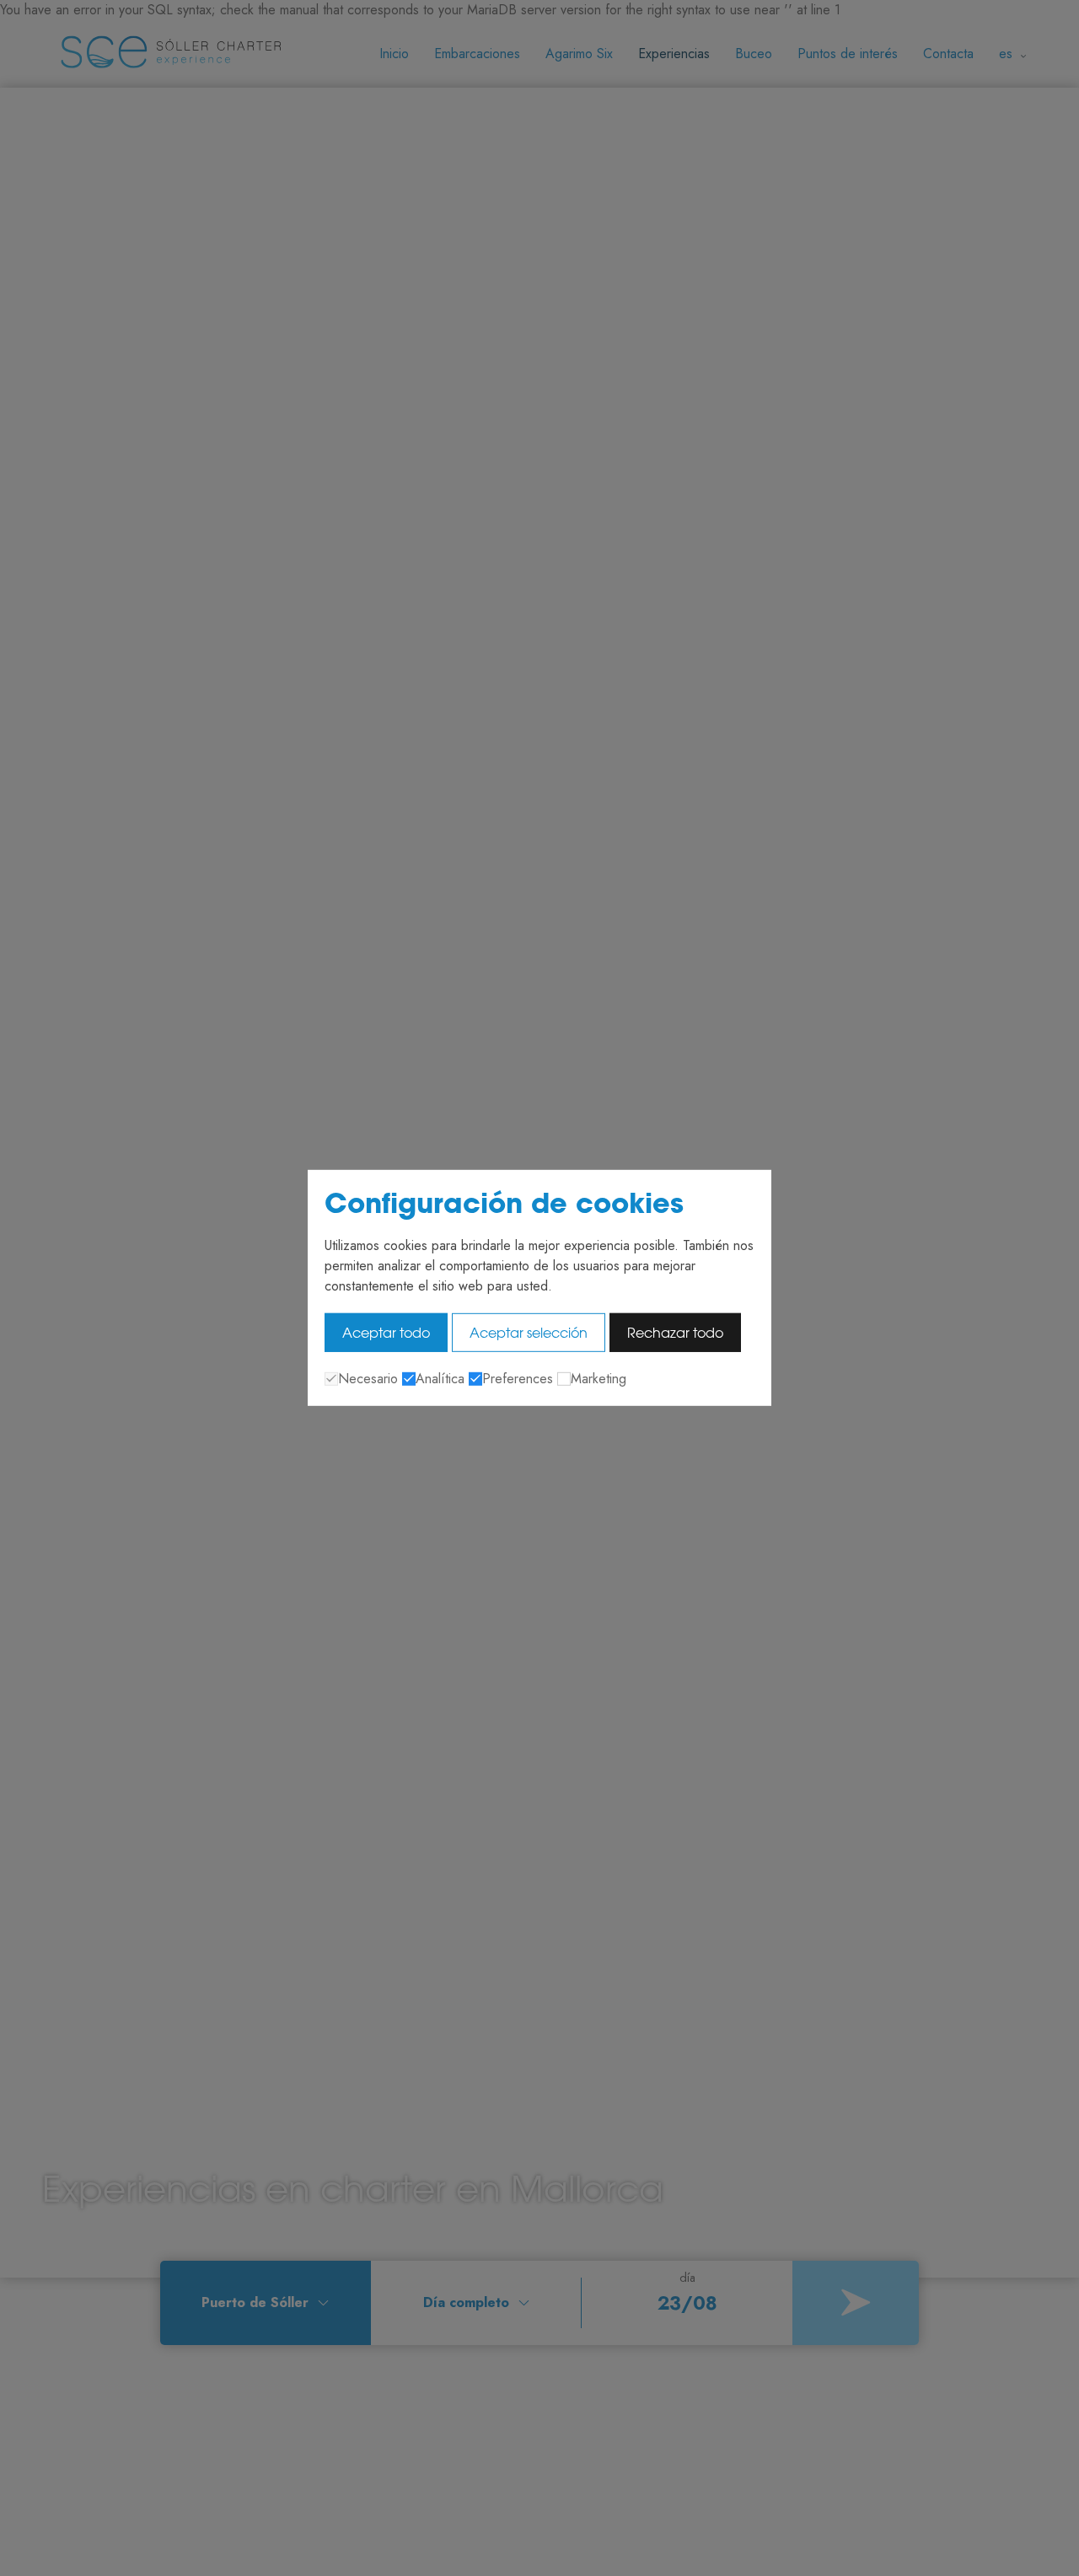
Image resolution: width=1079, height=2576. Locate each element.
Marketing (599, 1379)
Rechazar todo (675, 1333)
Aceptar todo (386, 1333)
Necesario (368, 1379)
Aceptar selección (529, 1333)
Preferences (518, 1379)
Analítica (440, 1379)
